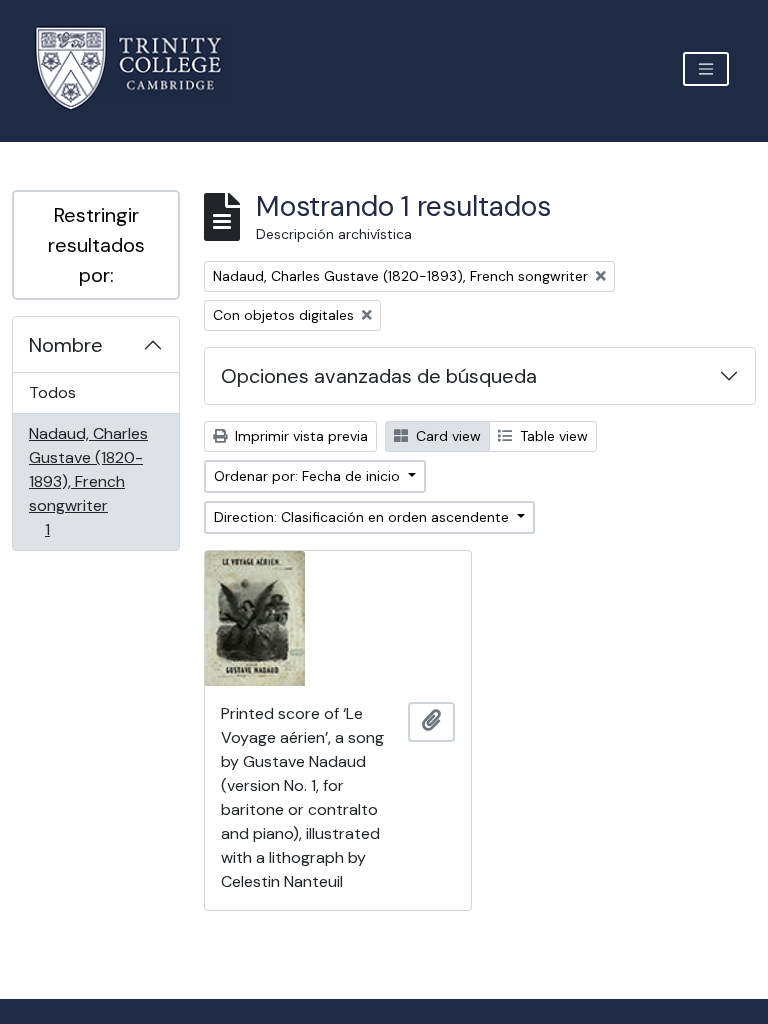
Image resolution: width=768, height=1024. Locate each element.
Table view (552, 436)
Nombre (66, 345)
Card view (446, 436)
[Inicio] (140, 68)
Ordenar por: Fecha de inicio (309, 476)
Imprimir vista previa (299, 436)
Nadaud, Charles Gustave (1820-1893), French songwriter (88, 481)
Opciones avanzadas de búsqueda (379, 376)
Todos (52, 392)
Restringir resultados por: (96, 245)
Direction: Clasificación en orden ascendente (363, 517)
